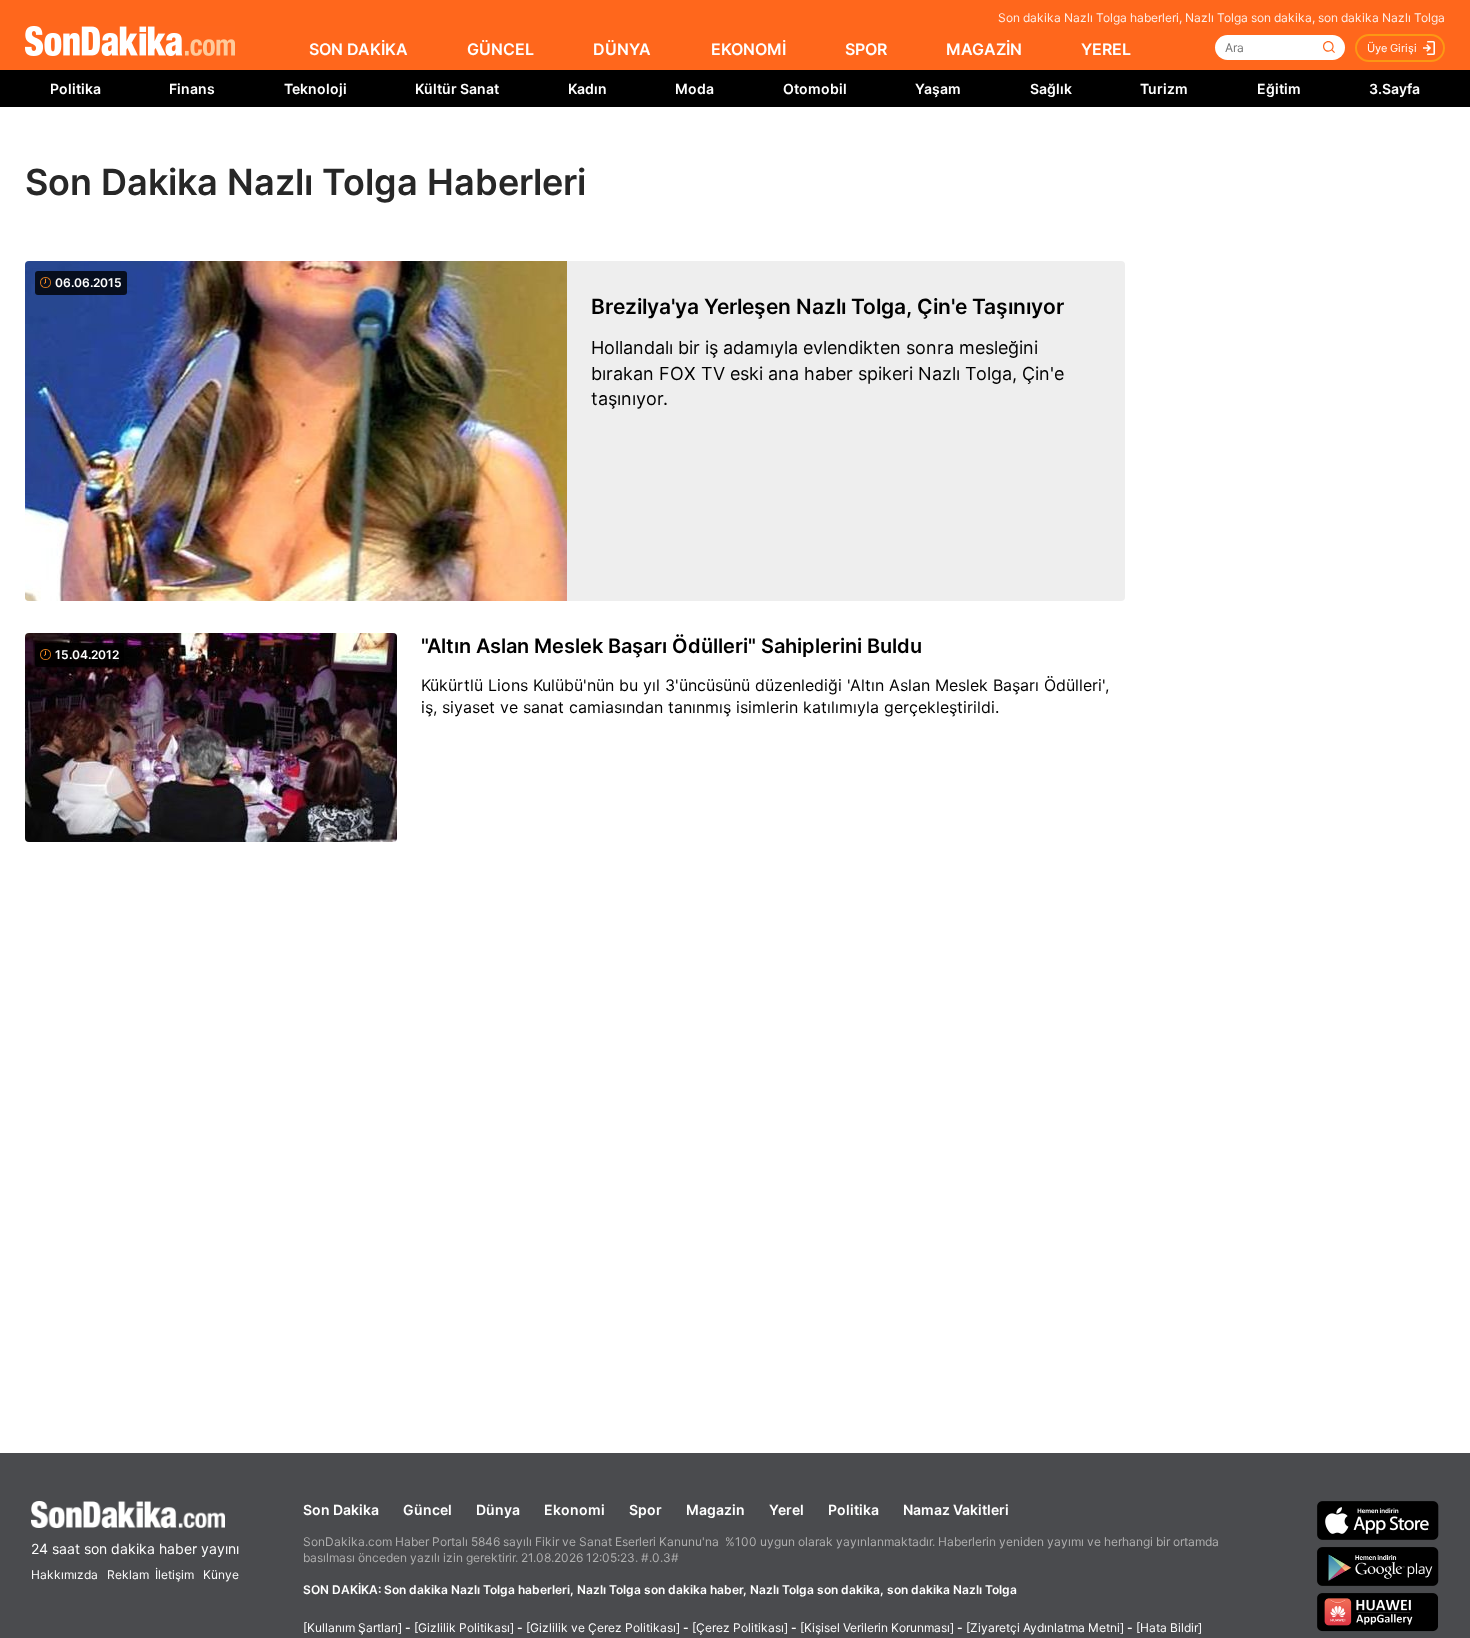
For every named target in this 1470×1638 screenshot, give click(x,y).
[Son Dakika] (130, 42)
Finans (192, 88)
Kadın (587, 88)
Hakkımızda (64, 1574)
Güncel (427, 1509)
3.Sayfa (1394, 88)
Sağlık (1051, 88)
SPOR (866, 49)
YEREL (1106, 49)
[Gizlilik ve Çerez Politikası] (603, 1627)
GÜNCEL (500, 49)
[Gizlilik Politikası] (464, 1627)
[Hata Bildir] (1169, 1627)
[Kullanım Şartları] (352, 1627)
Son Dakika (341, 1509)
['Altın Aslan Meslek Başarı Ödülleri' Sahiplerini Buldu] (211, 739)
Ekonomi (574, 1509)
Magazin (715, 1509)
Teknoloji (315, 88)
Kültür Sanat (457, 88)
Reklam (128, 1574)
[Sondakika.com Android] (1378, 1566)
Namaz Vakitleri (956, 1509)
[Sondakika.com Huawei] (1378, 1612)
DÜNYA (622, 49)
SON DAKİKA (358, 49)
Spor (645, 1509)
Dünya (498, 1509)
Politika (75, 88)
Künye (221, 1574)
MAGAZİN (984, 49)
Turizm (1164, 88)
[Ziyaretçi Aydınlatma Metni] (1045, 1627)
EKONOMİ (748, 49)
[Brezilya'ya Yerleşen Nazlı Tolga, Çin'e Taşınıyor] (296, 431)
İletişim (174, 1574)
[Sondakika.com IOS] (1378, 1520)
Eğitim (1279, 88)
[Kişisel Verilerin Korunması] (877, 1627)
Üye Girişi (1392, 48)
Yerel (786, 1509)
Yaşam (938, 88)
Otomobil (815, 88)
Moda (694, 88)
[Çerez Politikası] (740, 1627)
